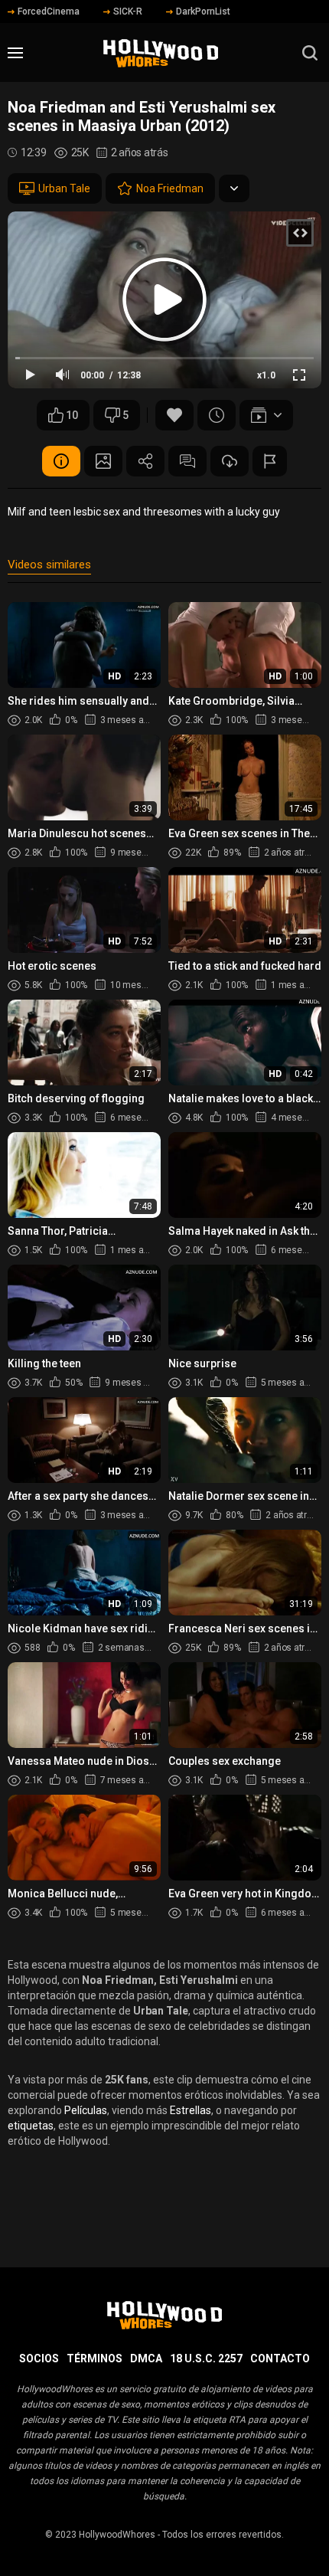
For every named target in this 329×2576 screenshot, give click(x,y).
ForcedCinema (49, 11)
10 (72, 415)
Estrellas (191, 2110)
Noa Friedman (170, 188)
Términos (94, 2358)
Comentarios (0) (187, 461)
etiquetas (31, 2126)
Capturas (103, 461)
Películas (86, 2110)
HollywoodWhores (117, 2535)
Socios (39, 2358)
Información (61, 461)
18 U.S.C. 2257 (206, 2358)
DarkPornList (203, 11)
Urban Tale (64, 188)
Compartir (145, 461)
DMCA (146, 2358)
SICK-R (128, 11)
